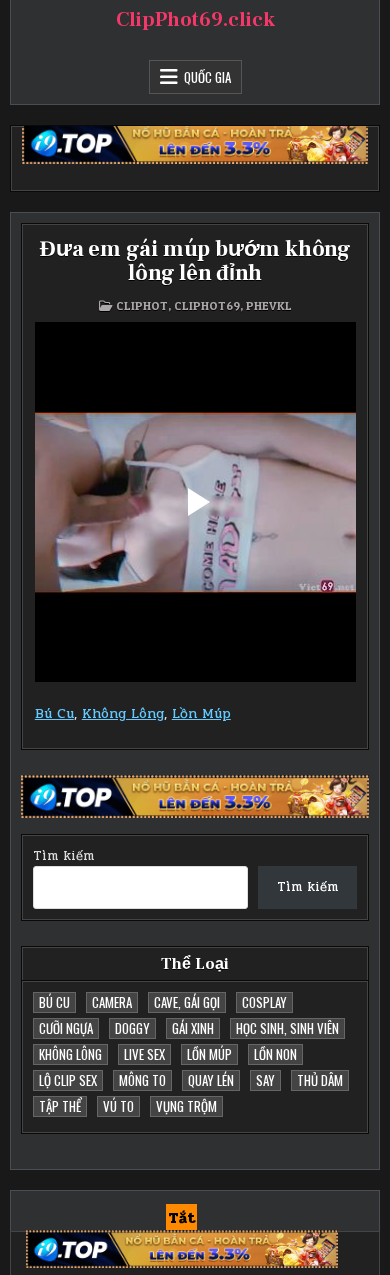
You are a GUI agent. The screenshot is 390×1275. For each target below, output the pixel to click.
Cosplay (264, 1002)
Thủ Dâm (320, 1080)
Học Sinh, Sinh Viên (287, 1028)
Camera (112, 1002)
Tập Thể (60, 1106)
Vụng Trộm (186, 1106)
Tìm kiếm (63, 856)
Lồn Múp (201, 713)
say (265, 1080)
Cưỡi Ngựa (66, 1028)
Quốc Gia (207, 77)
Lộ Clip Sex (68, 1080)
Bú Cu (54, 713)
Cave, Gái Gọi (187, 1002)
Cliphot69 (207, 305)
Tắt (181, 1218)
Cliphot (142, 305)
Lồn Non (275, 1054)
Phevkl (269, 305)
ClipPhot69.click (195, 20)
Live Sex (144, 1054)
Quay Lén (211, 1080)
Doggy (132, 1028)
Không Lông (123, 713)
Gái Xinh (193, 1028)
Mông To (142, 1080)
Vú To (118, 1106)
